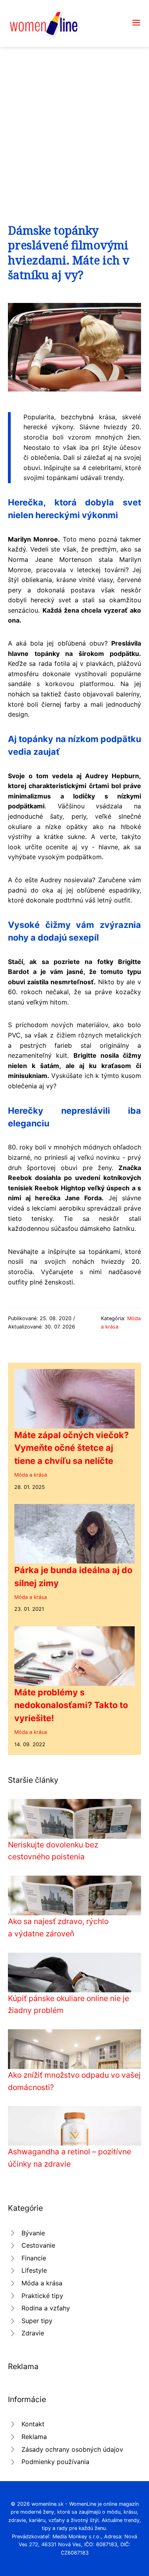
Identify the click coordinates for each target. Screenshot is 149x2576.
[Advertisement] (74, 125)
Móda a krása (31, 1475)
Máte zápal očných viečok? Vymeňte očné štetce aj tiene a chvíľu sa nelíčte (72, 1448)
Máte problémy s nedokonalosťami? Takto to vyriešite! (71, 1705)
